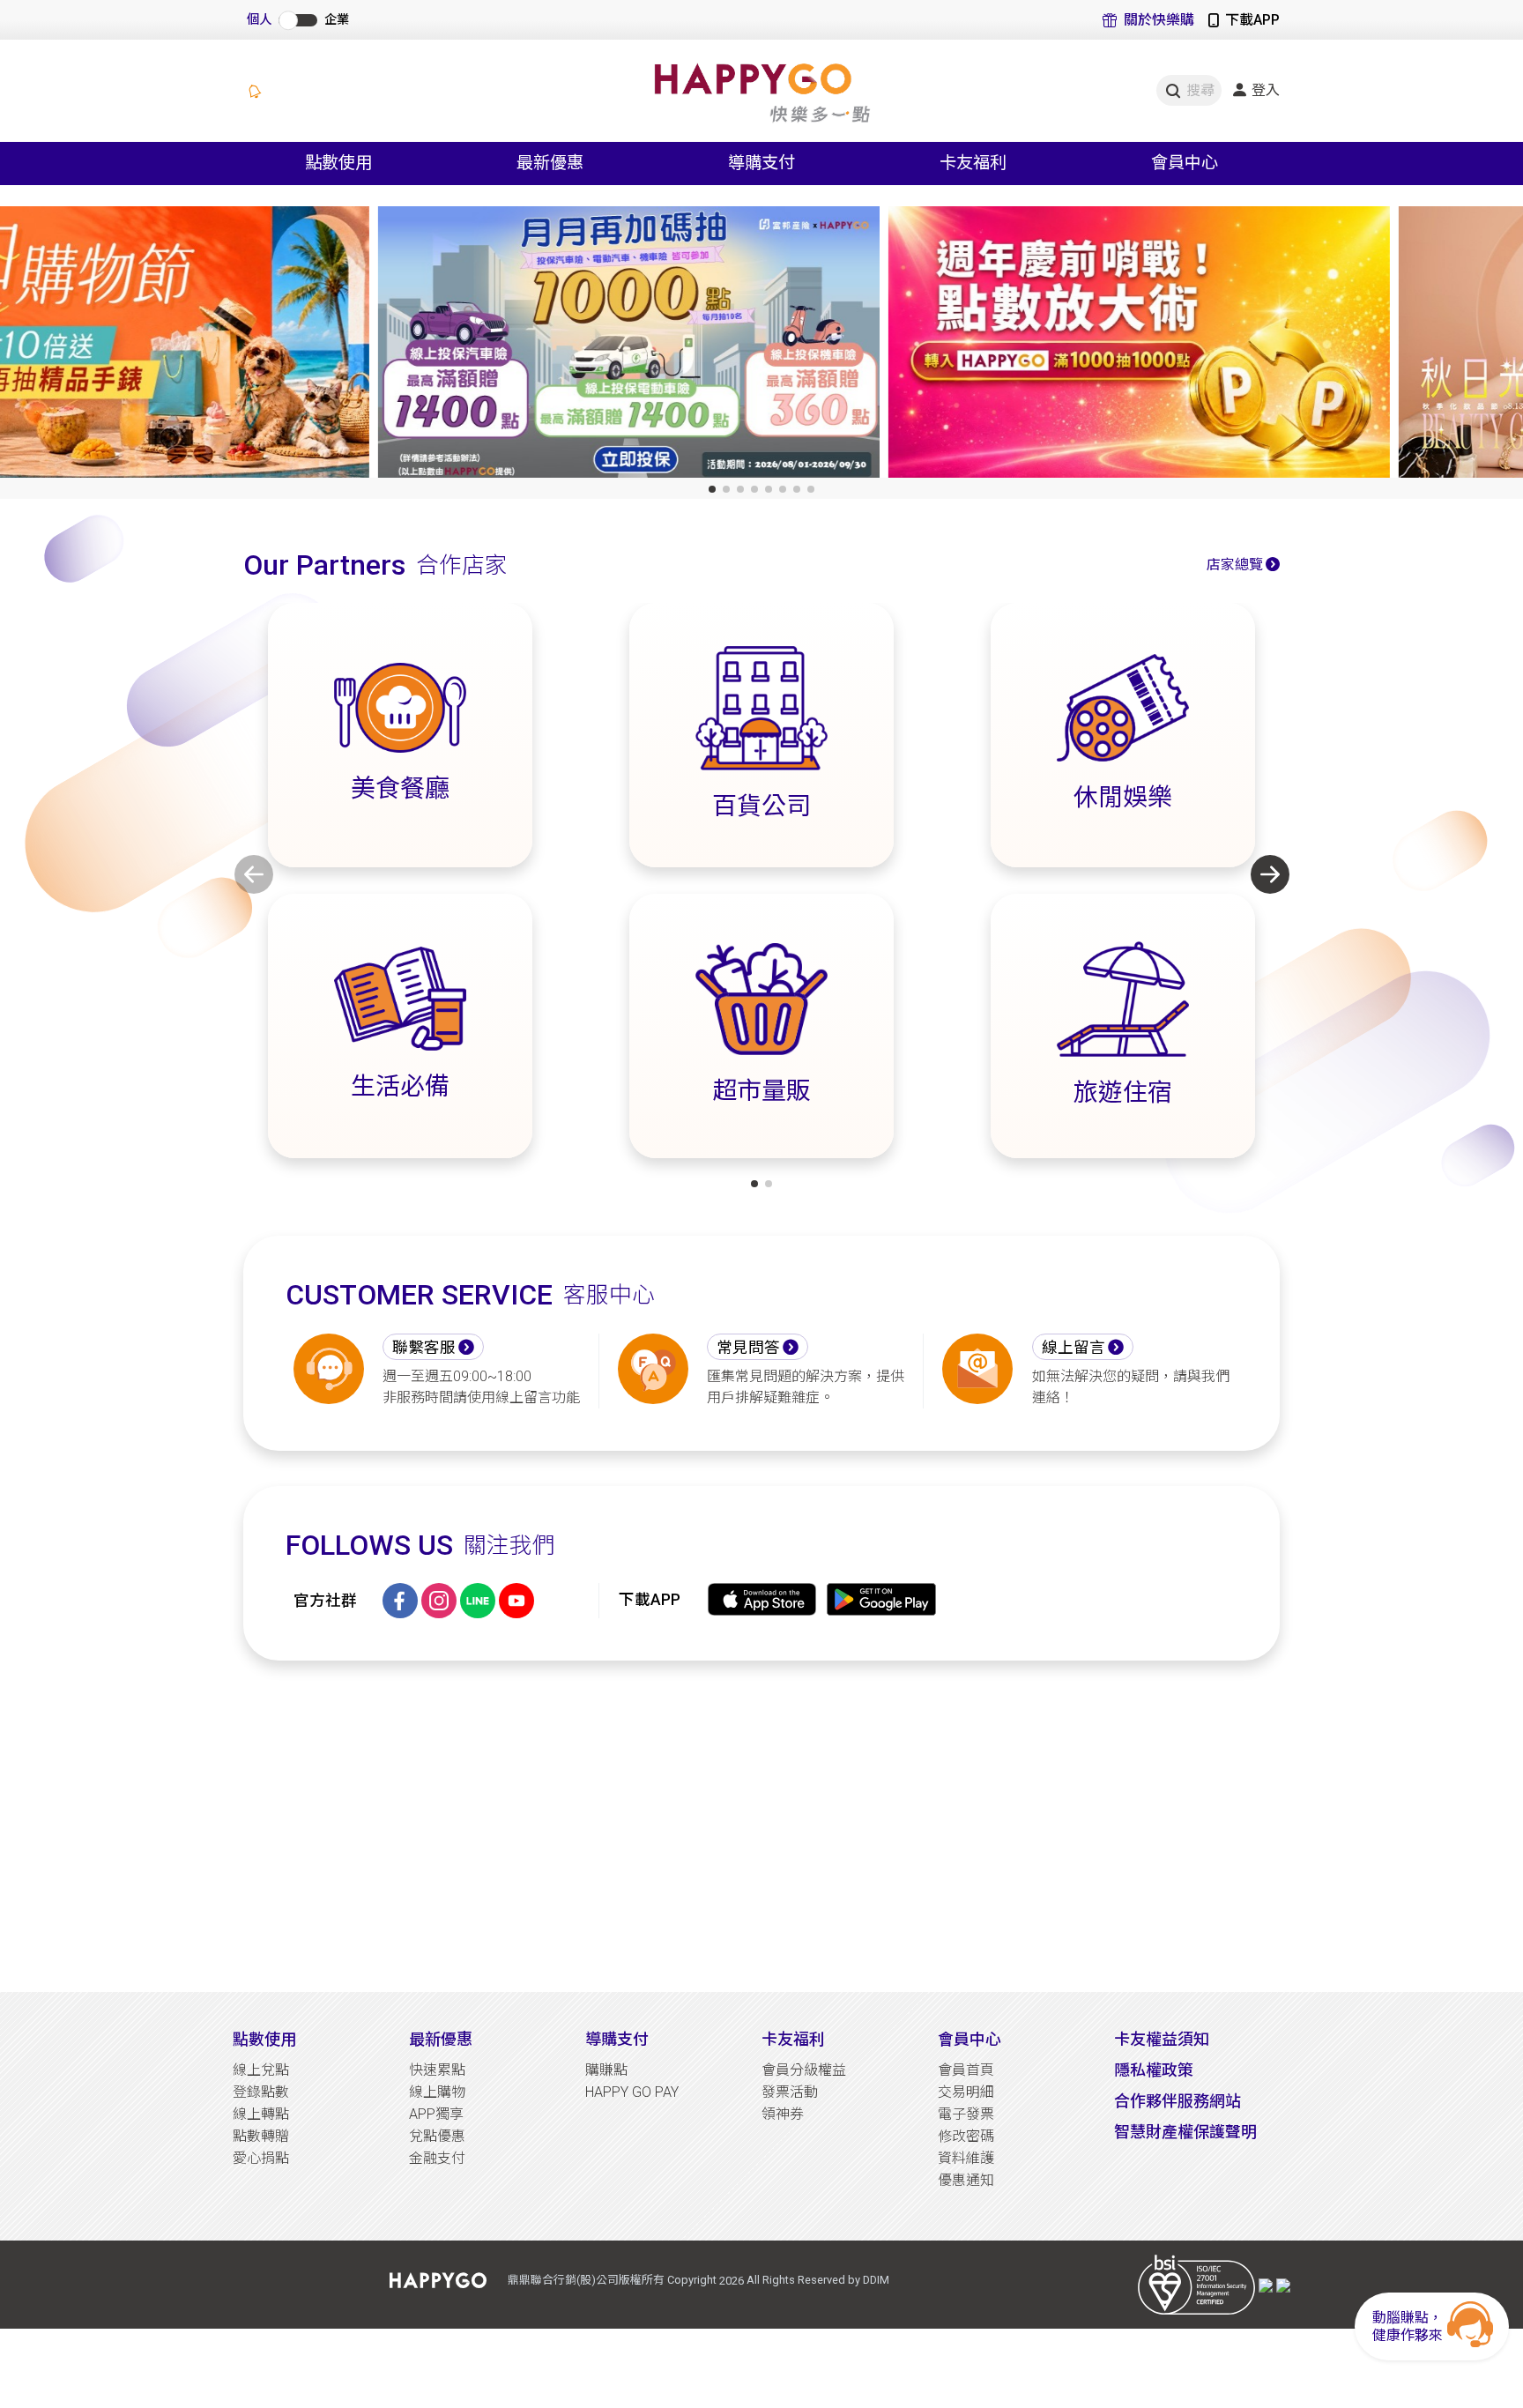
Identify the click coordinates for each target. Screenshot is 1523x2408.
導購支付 (617, 2039)
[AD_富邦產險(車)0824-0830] (251, 346)
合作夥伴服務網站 (1178, 2101)
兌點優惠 (437, 2136)
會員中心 (970, 2039)
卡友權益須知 (1162, 2039)
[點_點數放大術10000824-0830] (761, 346)
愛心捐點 (261, 2158)
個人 (259, 20)
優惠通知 (966, 2180)
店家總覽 (1235, 565)
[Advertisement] (761, 1826)
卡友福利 (793, 2039)
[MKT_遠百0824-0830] (1272, 346)
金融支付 (437, 2158)
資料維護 (966, 2158)
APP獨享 (436, 2114)
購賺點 (606, 2070)
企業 (337, 20)
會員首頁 (966, 2070)
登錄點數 (261, 2092)
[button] (712, 489)
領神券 (783, 2114)
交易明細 (966, 2092)
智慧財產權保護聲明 (1185, 2132)
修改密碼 (966, 2136)
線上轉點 (261, 2114)
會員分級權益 (804, 2070)
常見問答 (748, 1348)
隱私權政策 (1154, 2070)
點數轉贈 (261, 2136)
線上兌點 (261, 2070)
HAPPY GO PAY (632, 2092)
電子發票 (966, 2114)
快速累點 (437, 2070)
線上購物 (437, 2092)
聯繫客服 (424, 1348)
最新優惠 (441, 2039)
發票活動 (790, 2092)
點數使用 (264, 2039)
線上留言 (1074, 1348)
